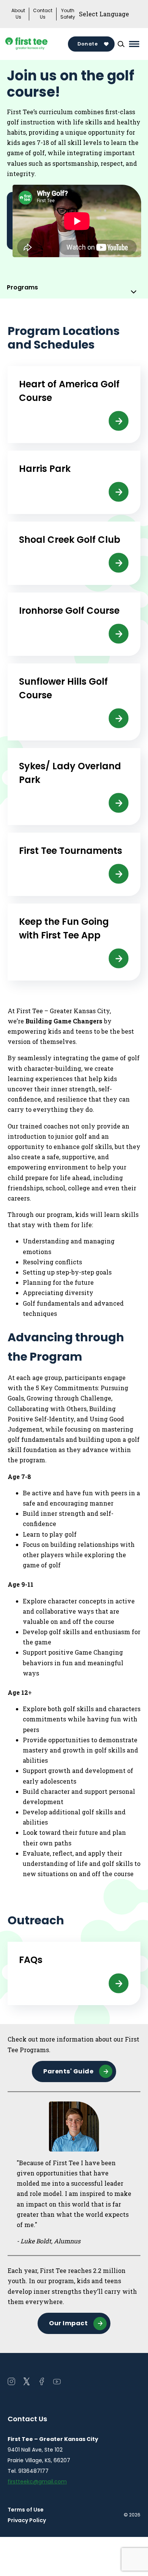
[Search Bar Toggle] (121, 44)
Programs (22, 287)
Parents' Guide (68, 2071)
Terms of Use (26, 2510)
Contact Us (43, 14)
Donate (87, 44)
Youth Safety (68, 14)
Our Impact (68, 2323)
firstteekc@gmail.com (37, 2482)
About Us (18, 14)
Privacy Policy (27, 2520)
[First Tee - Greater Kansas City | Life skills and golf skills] (38, 44)
